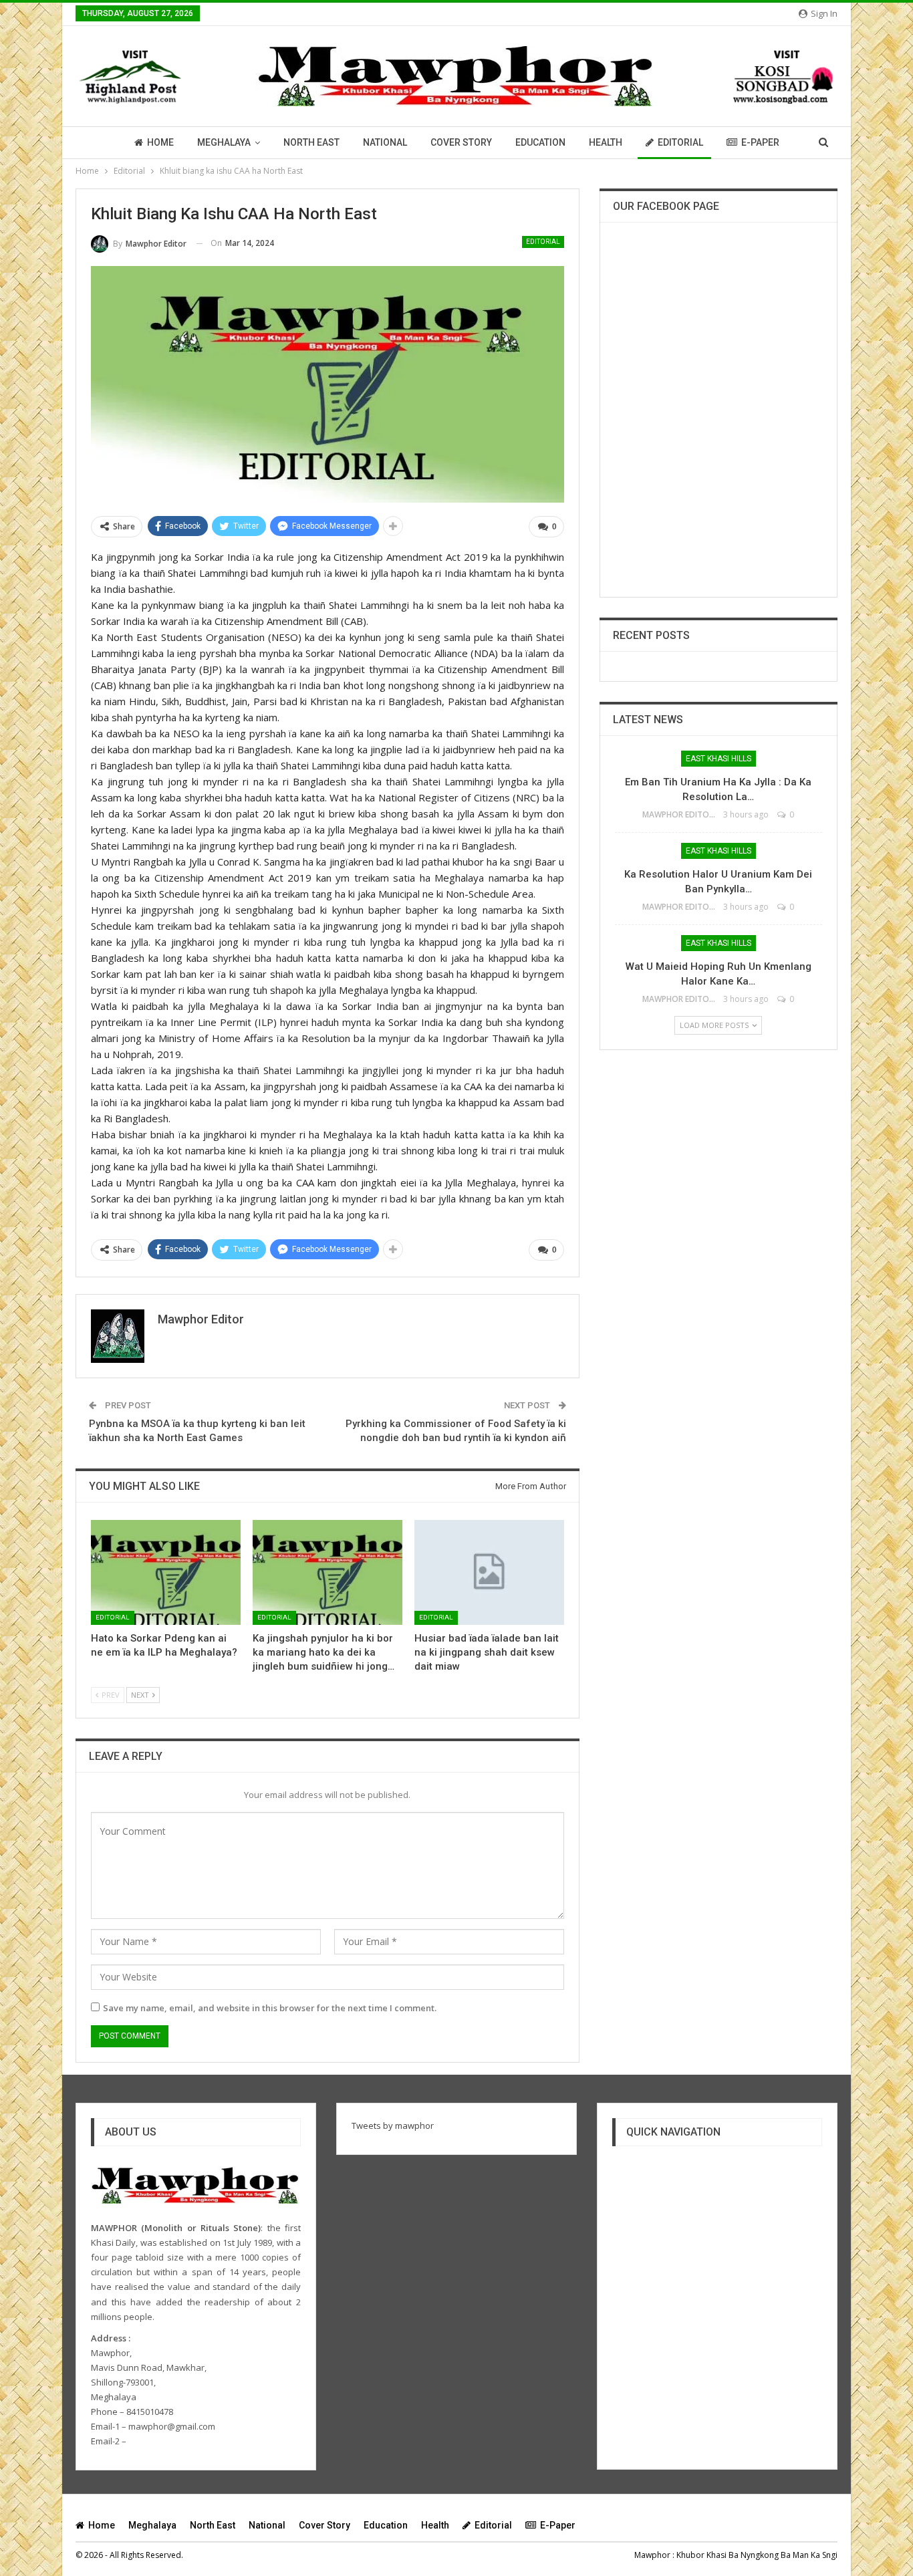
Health (606, 142)
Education (540, 142)
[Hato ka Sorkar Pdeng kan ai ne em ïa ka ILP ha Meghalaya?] (166, 1572)
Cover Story (461, 142)
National (385, 142)
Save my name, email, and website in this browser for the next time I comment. (270, 2008)
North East (311, 142)
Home (160, 142)
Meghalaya (224, 142)
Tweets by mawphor (393, 2126)
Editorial (680, 142)
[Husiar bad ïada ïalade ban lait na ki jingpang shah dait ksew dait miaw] (489, 1572)
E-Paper (760, 142)
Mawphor (652, 2555)
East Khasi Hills (719, 759)
